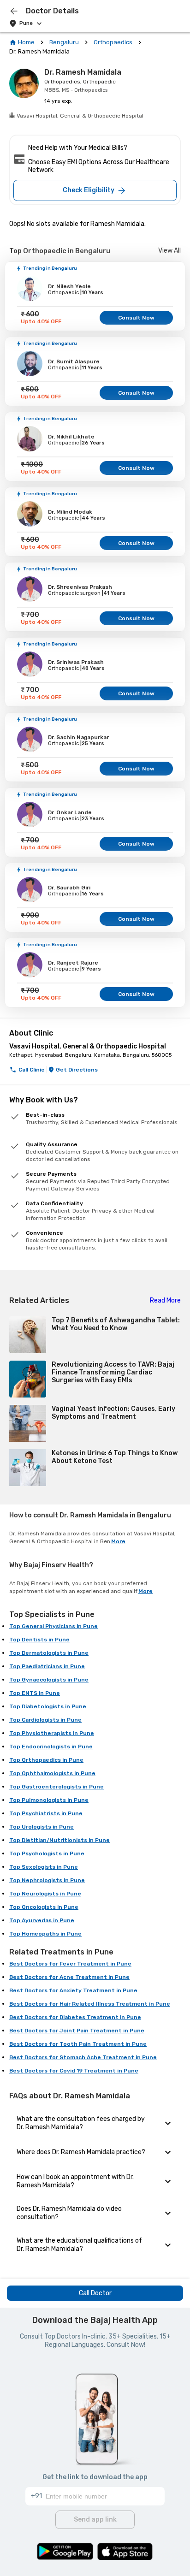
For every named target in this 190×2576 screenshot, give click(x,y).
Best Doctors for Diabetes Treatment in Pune (75, 2017)
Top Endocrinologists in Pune (51, 1747)
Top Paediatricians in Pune (47, 1666)
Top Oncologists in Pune (44, 1907)
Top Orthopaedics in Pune (46, 1760)
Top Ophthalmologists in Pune (52, 1773)
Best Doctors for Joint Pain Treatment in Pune (77, 2031)
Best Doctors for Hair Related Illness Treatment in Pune (90, 2004)
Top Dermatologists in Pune (49, 1653)
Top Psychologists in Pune (47, 1854)
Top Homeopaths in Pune (45, 1934)
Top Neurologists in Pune (45, 1894)
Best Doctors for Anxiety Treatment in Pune (73, 1990)
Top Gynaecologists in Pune (49, 1680)
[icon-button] (14, 11)
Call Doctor (95, 2293)
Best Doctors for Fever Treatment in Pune (70, 1964)
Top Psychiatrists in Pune (46, 1813)
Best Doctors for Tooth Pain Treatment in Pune (78, 2044)
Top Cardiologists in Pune (45, 1720)
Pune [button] (26, 23)
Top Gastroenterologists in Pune (56, 1787)
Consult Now (136, 318)
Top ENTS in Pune (35, 1693)
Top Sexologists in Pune (44, 1867)
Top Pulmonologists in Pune (49, 1800)
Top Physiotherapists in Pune (52, 1733)
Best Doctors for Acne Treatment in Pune (69, 1977)
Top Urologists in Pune (42, 1827)
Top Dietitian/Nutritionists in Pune (59, 1840)
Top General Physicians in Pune (53, 1626)
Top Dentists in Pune (39, 1640)
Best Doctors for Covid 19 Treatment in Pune (74, 2071)
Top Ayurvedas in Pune (42, 1920)
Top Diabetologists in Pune (48, 1706)
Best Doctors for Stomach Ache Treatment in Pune (83, 2057)
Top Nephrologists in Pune (47, 1880)
